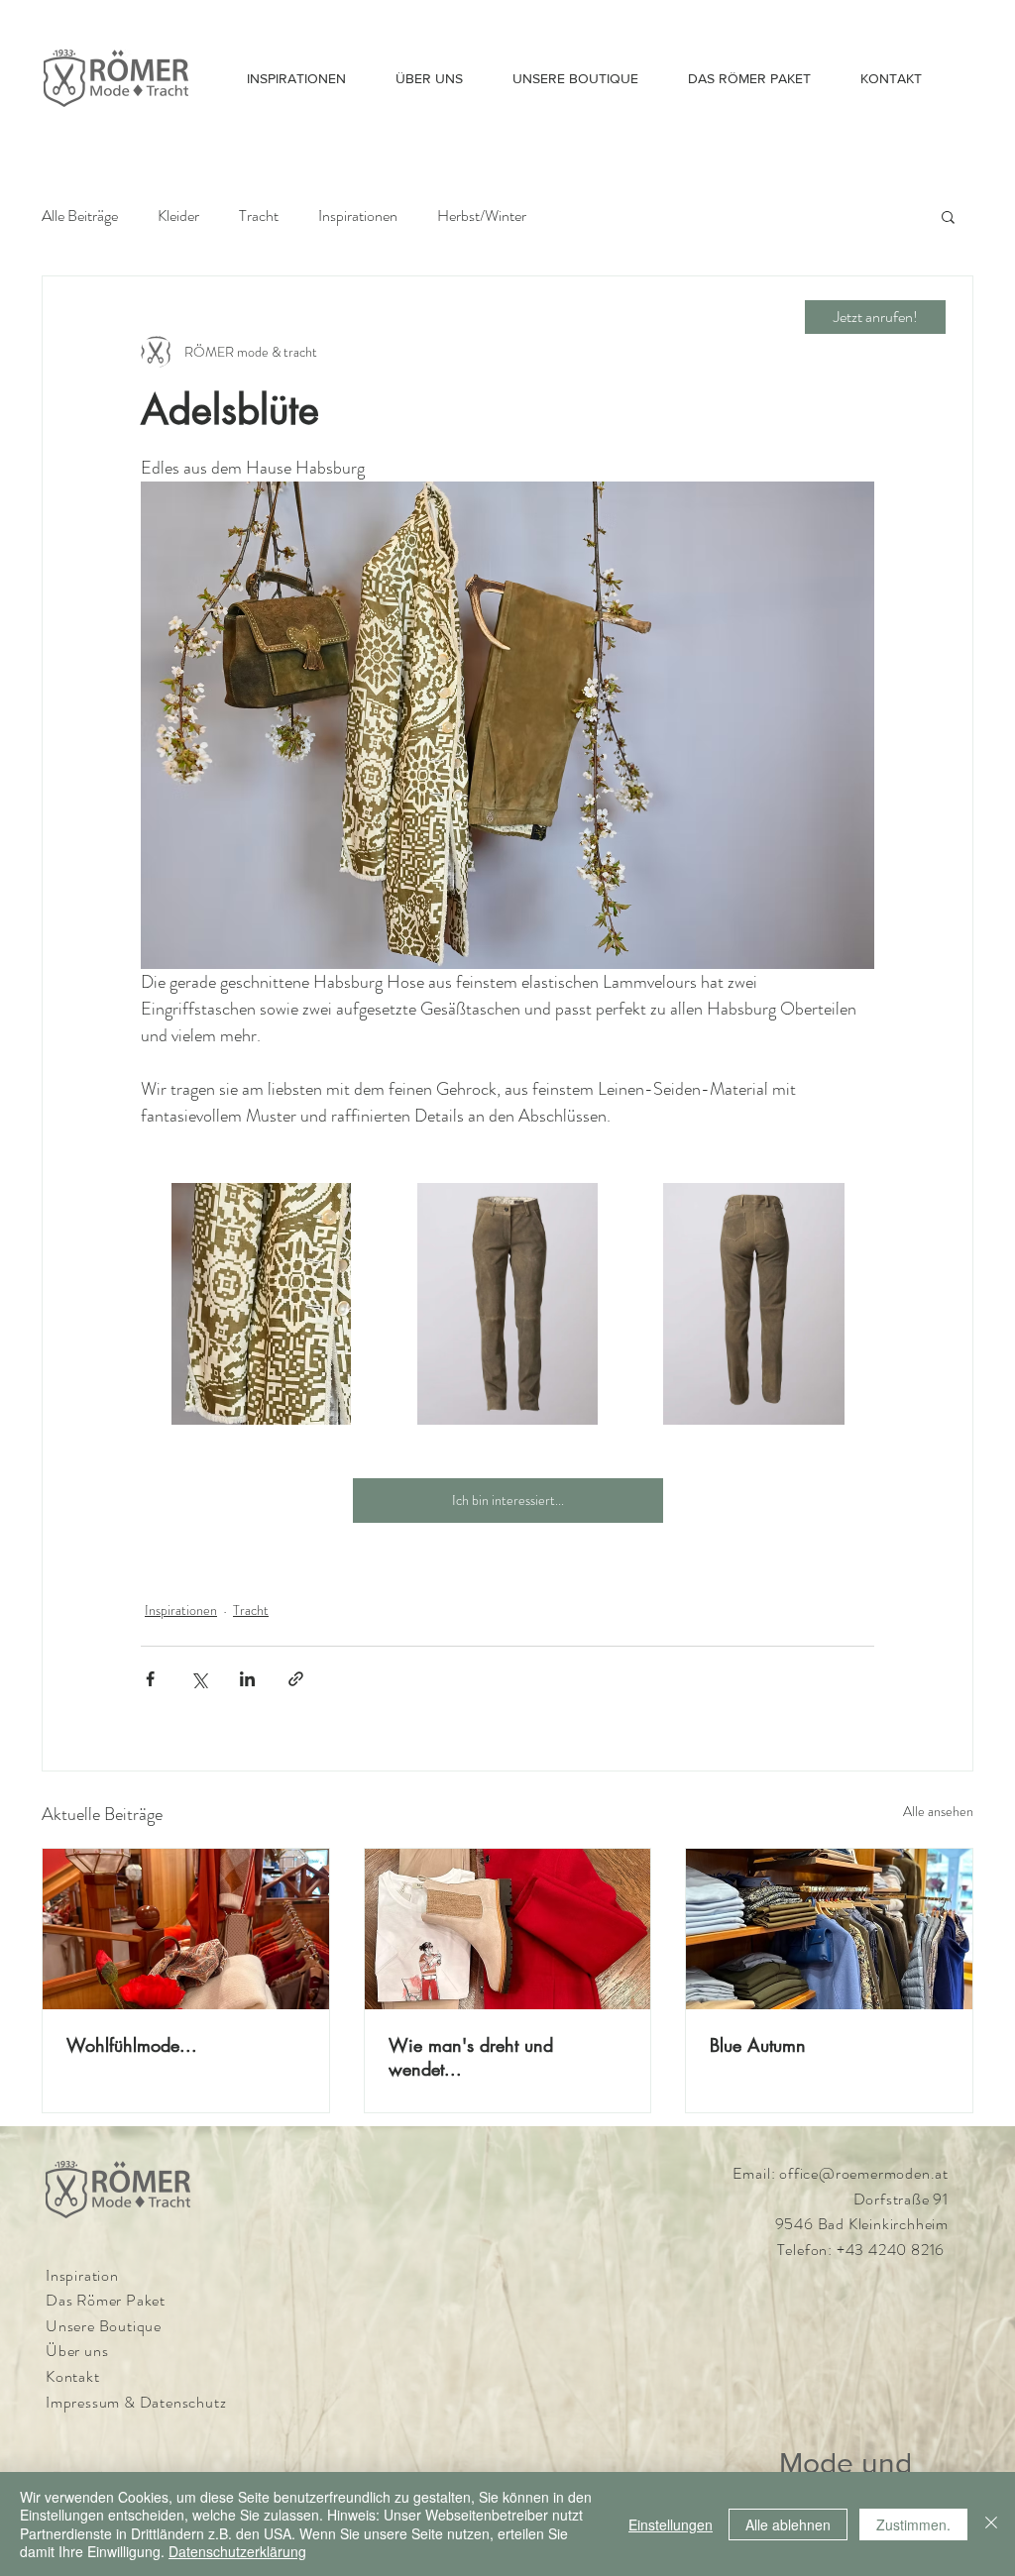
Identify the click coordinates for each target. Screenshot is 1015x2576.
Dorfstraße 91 (901, 2199)
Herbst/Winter (482, 216)
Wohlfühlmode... (132, 2045)
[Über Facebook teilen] (150, 1679)
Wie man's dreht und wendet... (471, 2057)
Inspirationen (358, 216)
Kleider (178, 216)
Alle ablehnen (788, 2524)
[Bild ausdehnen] (261, 1303)
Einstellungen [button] (671, 2524)
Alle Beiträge (80, 216)
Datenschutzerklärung (237, 2551)
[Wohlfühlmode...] (186, 1929)
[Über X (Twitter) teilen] (199, 1679)
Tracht (259, 216)
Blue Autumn (758, 2045)
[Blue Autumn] (829, 1929)
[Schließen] (991, 2524)
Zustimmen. (913, 2524)
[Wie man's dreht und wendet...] (508, 1929)
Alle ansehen (938, 1811)
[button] (948, 216)
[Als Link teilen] (296, 1679)
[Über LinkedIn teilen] (247, 1679)
